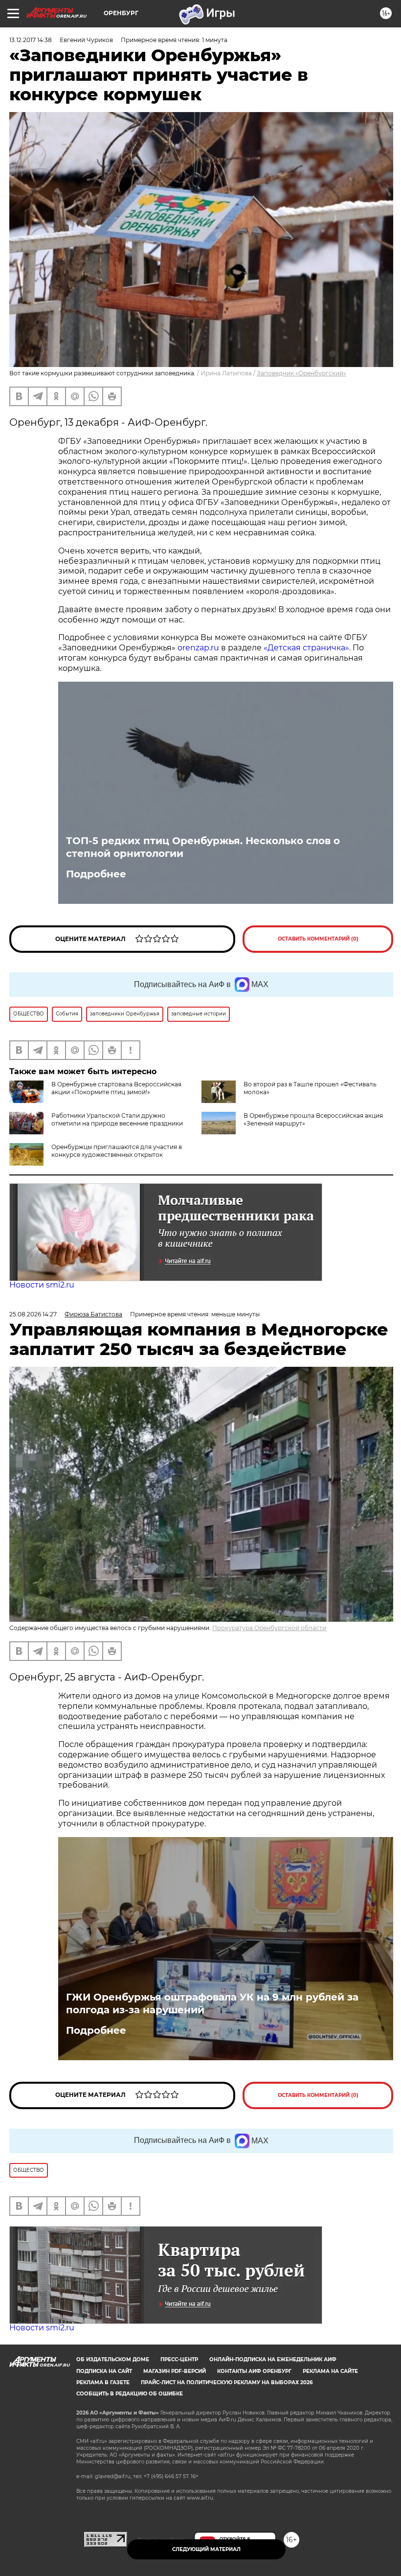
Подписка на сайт (104, 2371)
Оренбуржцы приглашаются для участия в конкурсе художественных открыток (117, 1151)
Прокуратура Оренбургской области (269, 1628)
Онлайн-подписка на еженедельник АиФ (273, 2359)
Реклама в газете (103, 2382)
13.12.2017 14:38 (31, 40)
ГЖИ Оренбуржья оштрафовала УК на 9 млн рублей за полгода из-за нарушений (212, 2003)
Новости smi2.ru (42, 1285)
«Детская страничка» (306, 648)
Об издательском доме (113, 2359)
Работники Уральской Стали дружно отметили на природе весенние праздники (117, 1119)
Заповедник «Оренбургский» (301, 373)
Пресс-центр (179, 2359)
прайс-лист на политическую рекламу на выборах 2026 (227, 2382)
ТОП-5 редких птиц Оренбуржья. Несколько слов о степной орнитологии (203, 847)
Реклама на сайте (330, 2371)
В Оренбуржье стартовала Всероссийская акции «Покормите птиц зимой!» (116, 1088)
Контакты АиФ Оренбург (254, 2371)
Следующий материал (206, 2549)
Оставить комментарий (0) (318, 939)
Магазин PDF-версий (175, 2371)
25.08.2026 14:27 (33, 1314)
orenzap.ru (198, 648)
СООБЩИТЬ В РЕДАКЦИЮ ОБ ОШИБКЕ (130, 2394)
